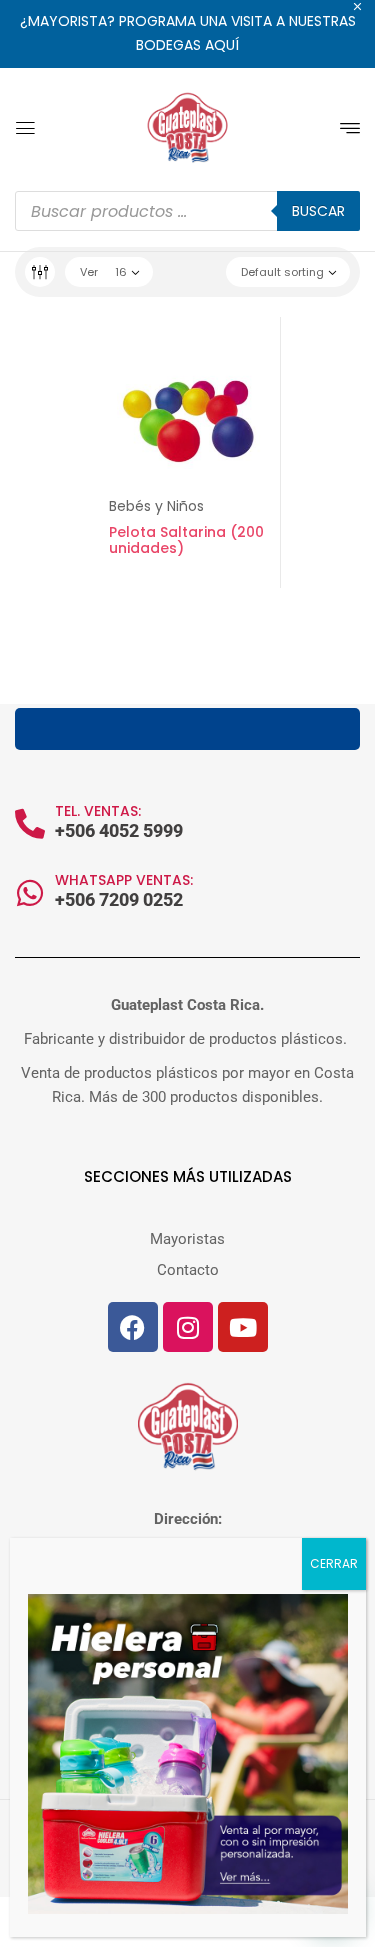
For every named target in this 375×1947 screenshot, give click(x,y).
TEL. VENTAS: (98, 811)
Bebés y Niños (156, 506)
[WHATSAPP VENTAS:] (30, 893)
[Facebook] (133, 1327)
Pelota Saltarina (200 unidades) (186, 540)
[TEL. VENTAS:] (30, 824)
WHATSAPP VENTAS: (124, 880)
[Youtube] (243, 1327)
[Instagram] (188, 1327)
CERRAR (334, 1563)
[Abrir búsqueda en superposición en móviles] (187, 211)
